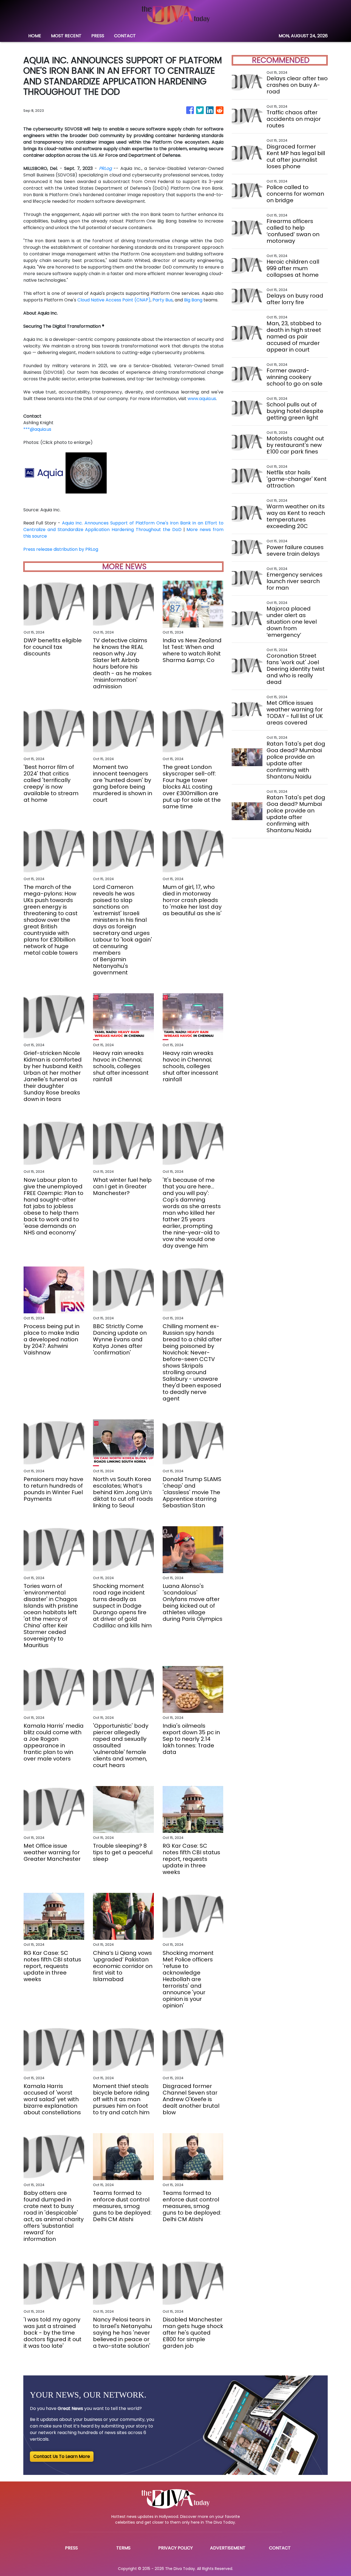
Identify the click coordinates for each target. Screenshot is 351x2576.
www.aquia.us (202, 399)
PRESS (98, 36)
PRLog (105, 168)
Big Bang (193, 300)
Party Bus (163, 300)
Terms (123, 2548)
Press (71, 2548)
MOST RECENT (66, 36)
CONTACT (125, 36)
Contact (280, 2548)
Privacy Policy (175, 2548)
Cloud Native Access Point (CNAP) (114, 300)
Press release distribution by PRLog (61, 549)
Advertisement (228, 2548)
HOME (35, 36)
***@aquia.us (37, 429)
